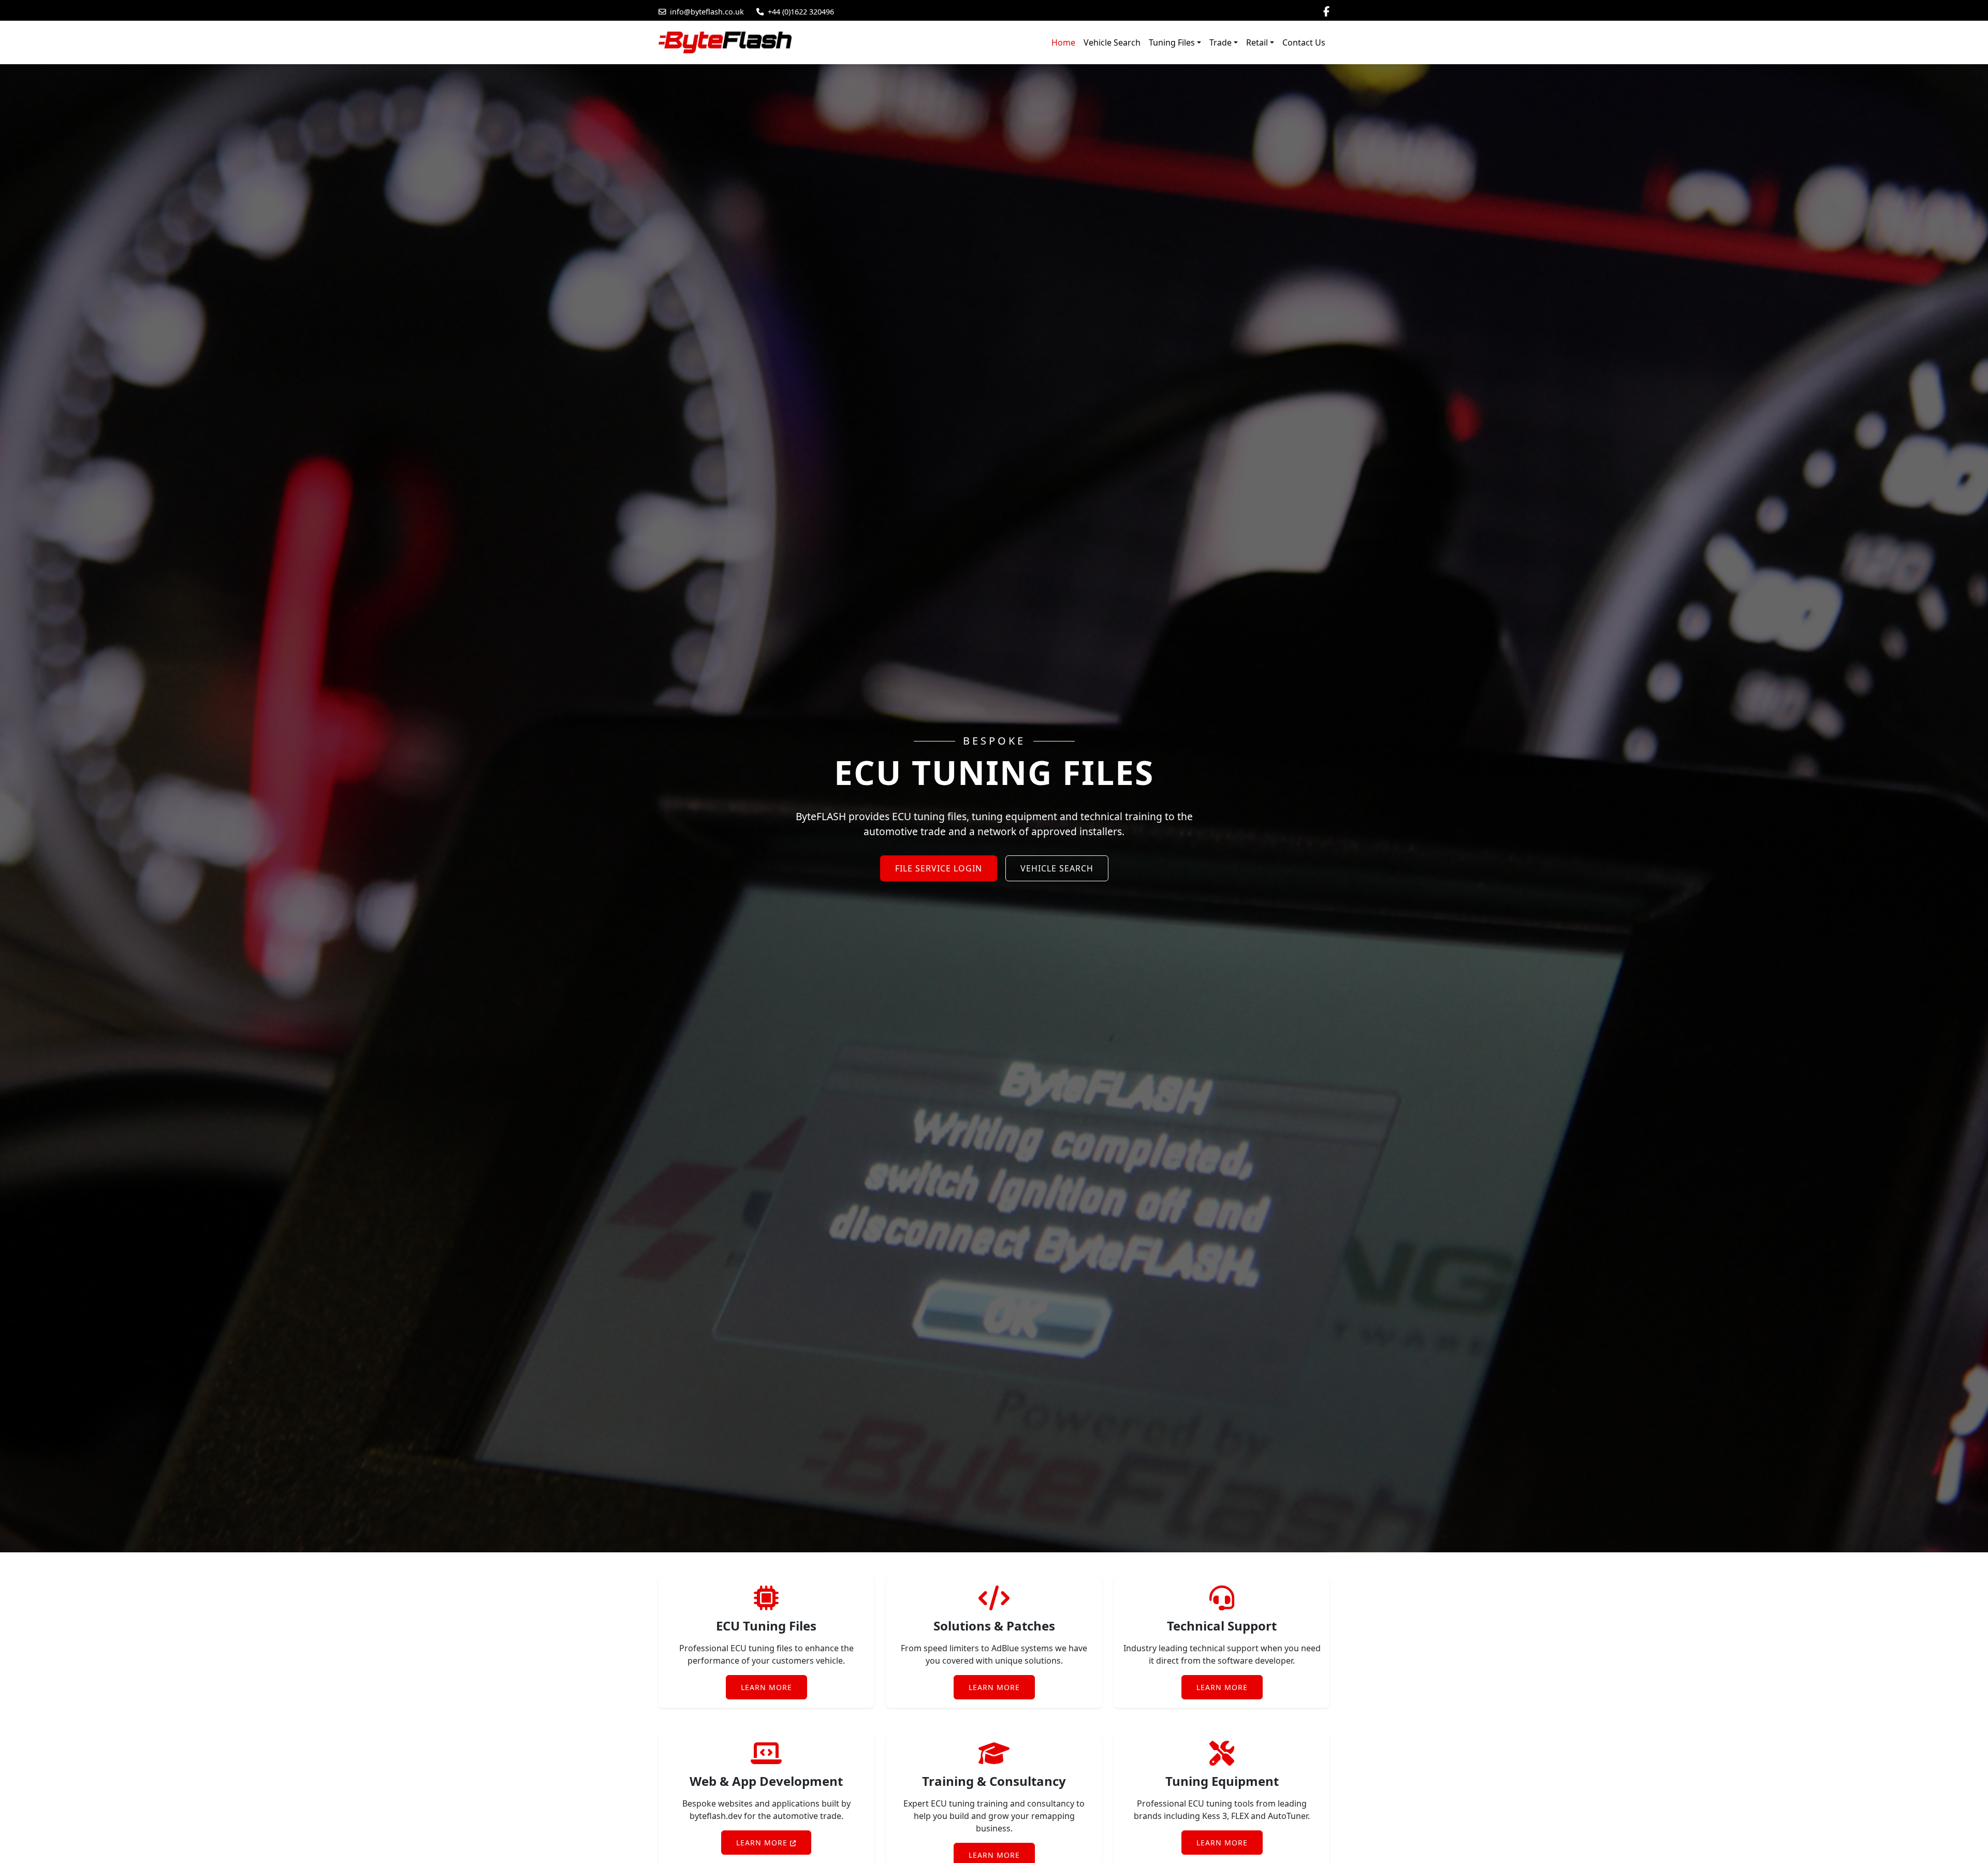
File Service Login (939, 868)
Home (1063, 42)
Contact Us (1304, 42)
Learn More (766, 1687)
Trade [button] (1220, 42)
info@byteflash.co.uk (707, 12)
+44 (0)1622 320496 (801, 12)
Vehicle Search (1112, 42)
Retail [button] (1257, 42)
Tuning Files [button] (1172, 42)
